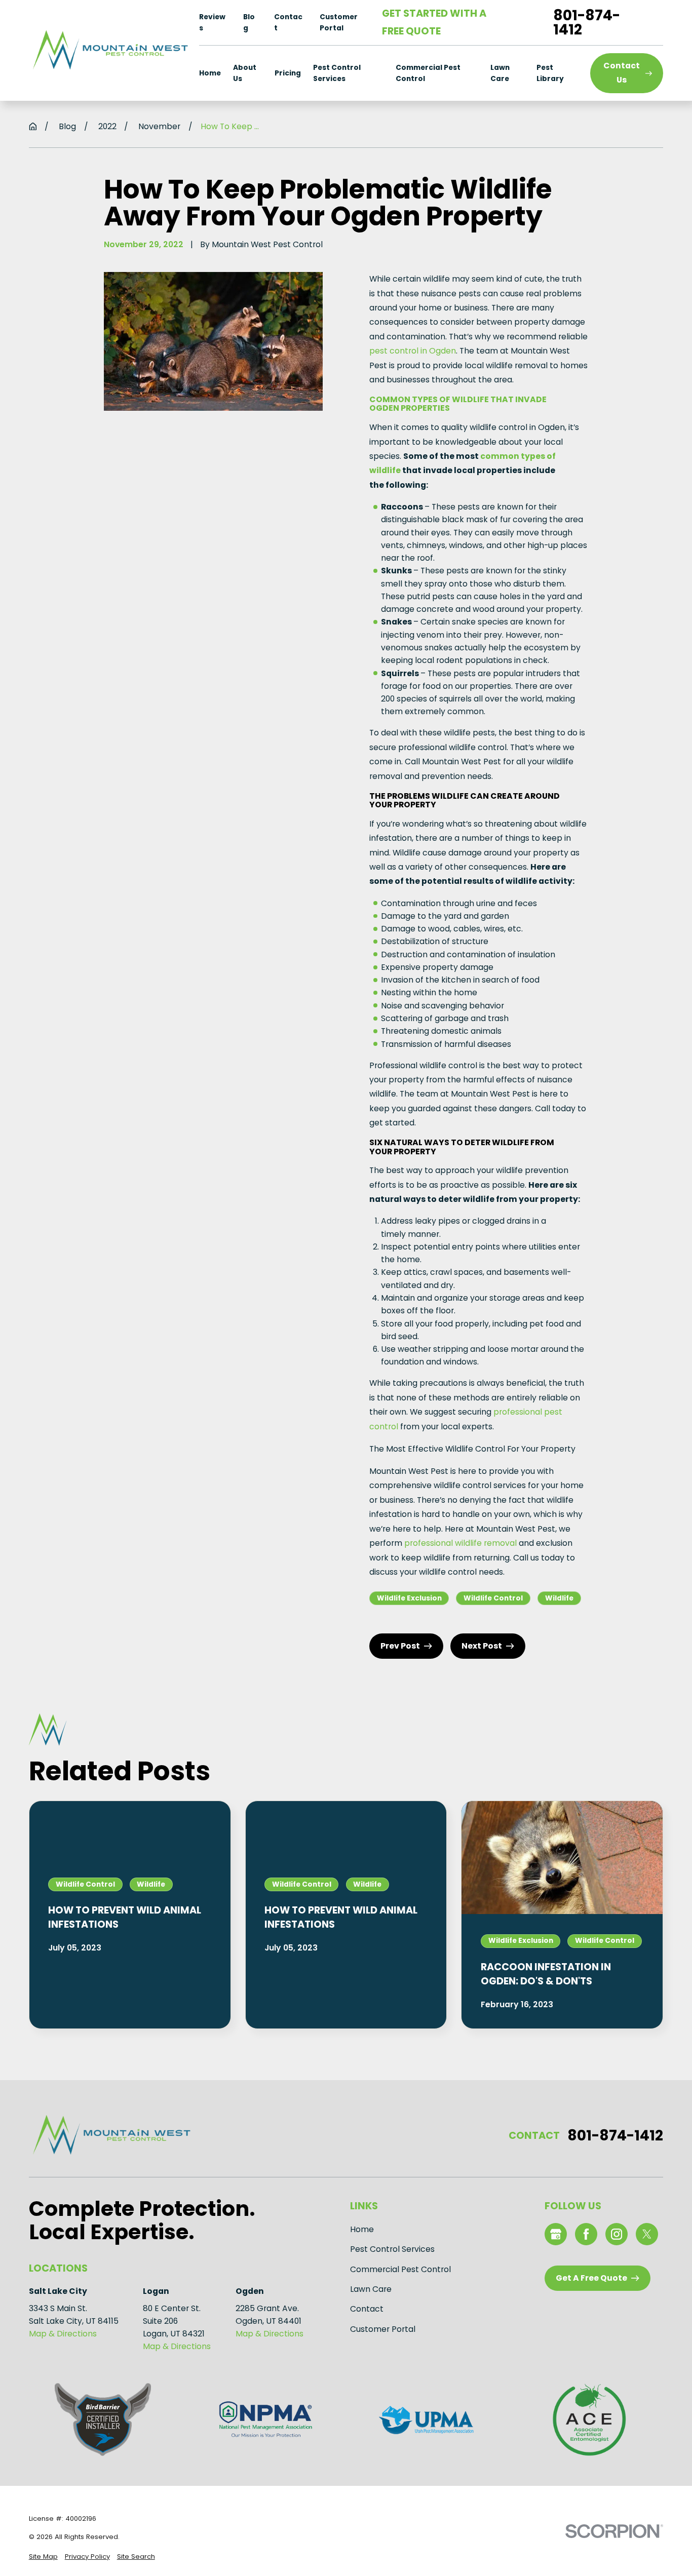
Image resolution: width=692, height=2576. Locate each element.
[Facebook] (586, 2234)
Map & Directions (63, 2334)
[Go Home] (33, 127)
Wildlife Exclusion (409, 1598)
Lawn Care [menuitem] (500, 73)
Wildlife (559, 1598)
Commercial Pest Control (400, 2269)
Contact (288, 22)
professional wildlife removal (460, 1543)
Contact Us (622, 73)
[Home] (109, 50)
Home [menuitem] (210, 73)
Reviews (212, 22)
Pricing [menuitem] (288, 73)
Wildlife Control (493, 1598)
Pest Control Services (392, 2249)
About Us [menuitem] (245, 73)
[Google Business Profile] (556, 2234)
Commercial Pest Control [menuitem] (428, 73)
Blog (249, 22)
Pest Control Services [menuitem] (337, 73)
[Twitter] (647, 2234)
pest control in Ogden (413, 351)
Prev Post (400, 1646)
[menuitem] (43, 2557)
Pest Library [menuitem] (550, 73)
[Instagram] (617, 2234)
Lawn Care (371, 2289)
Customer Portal (339, 22)
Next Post (482, 1646)
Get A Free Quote (591, 2278)
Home (362, 2229)
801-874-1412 (587, 22)
